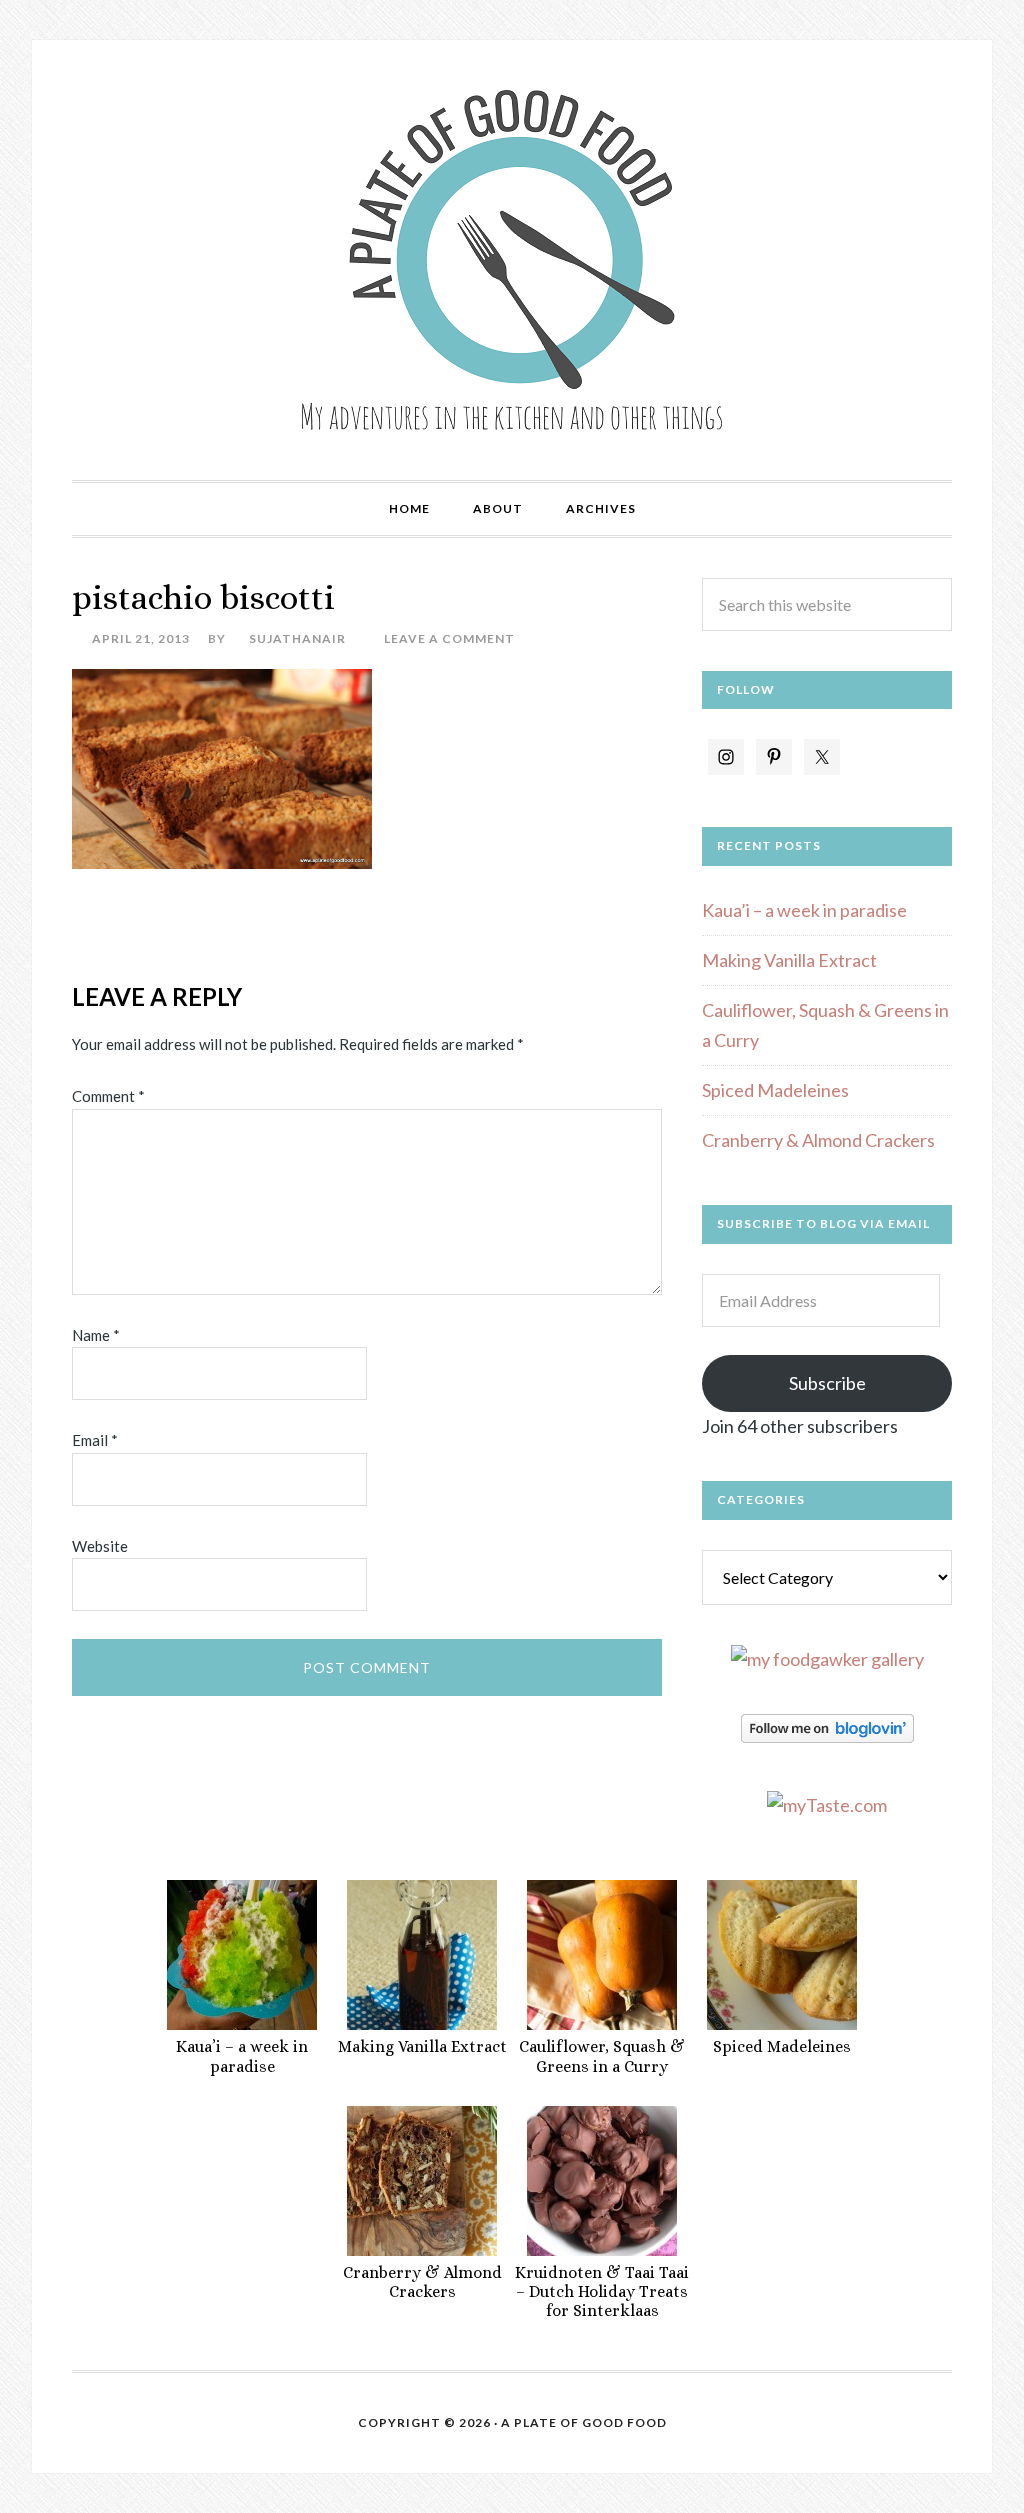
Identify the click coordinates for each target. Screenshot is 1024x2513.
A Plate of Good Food (512, 260)
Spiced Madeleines (775, 1090)
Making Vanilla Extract (789, 960)
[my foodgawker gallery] (827, 1659)
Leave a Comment (449, 638)
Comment (108, 1096)
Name (96, 1335)
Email (95, 1440)
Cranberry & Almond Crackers (818, 1140)
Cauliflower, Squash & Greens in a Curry (602, 2056)
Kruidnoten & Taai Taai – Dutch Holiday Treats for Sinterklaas (602, 2291)
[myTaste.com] (827, 1805)
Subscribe (827, 1383)
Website (100, 1546)
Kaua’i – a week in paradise (804, 910)
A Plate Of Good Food (584, 2422)
